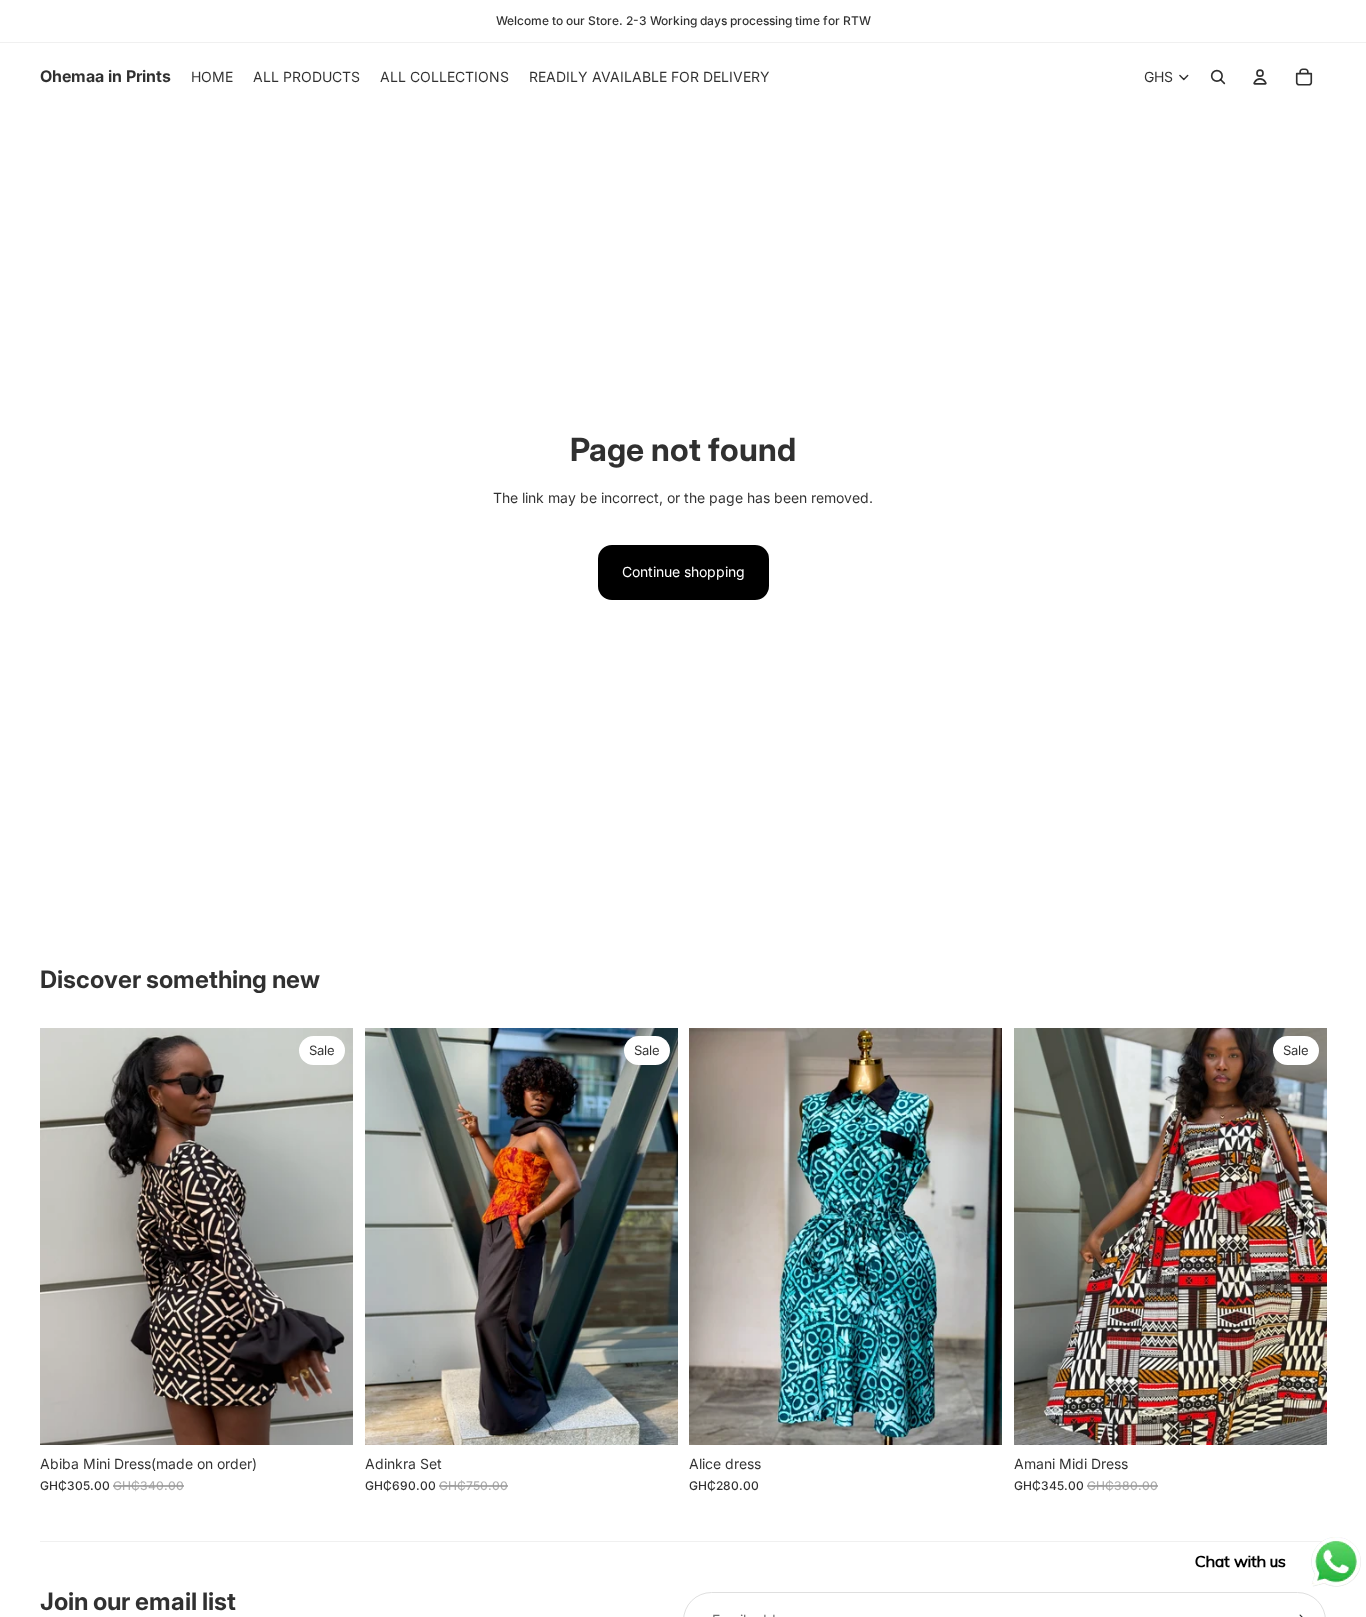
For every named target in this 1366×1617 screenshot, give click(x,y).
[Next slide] (323, 1236)
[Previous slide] (70, 1236)
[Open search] (1218, 77)
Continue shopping (683, 571)
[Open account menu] (1260, 77)
